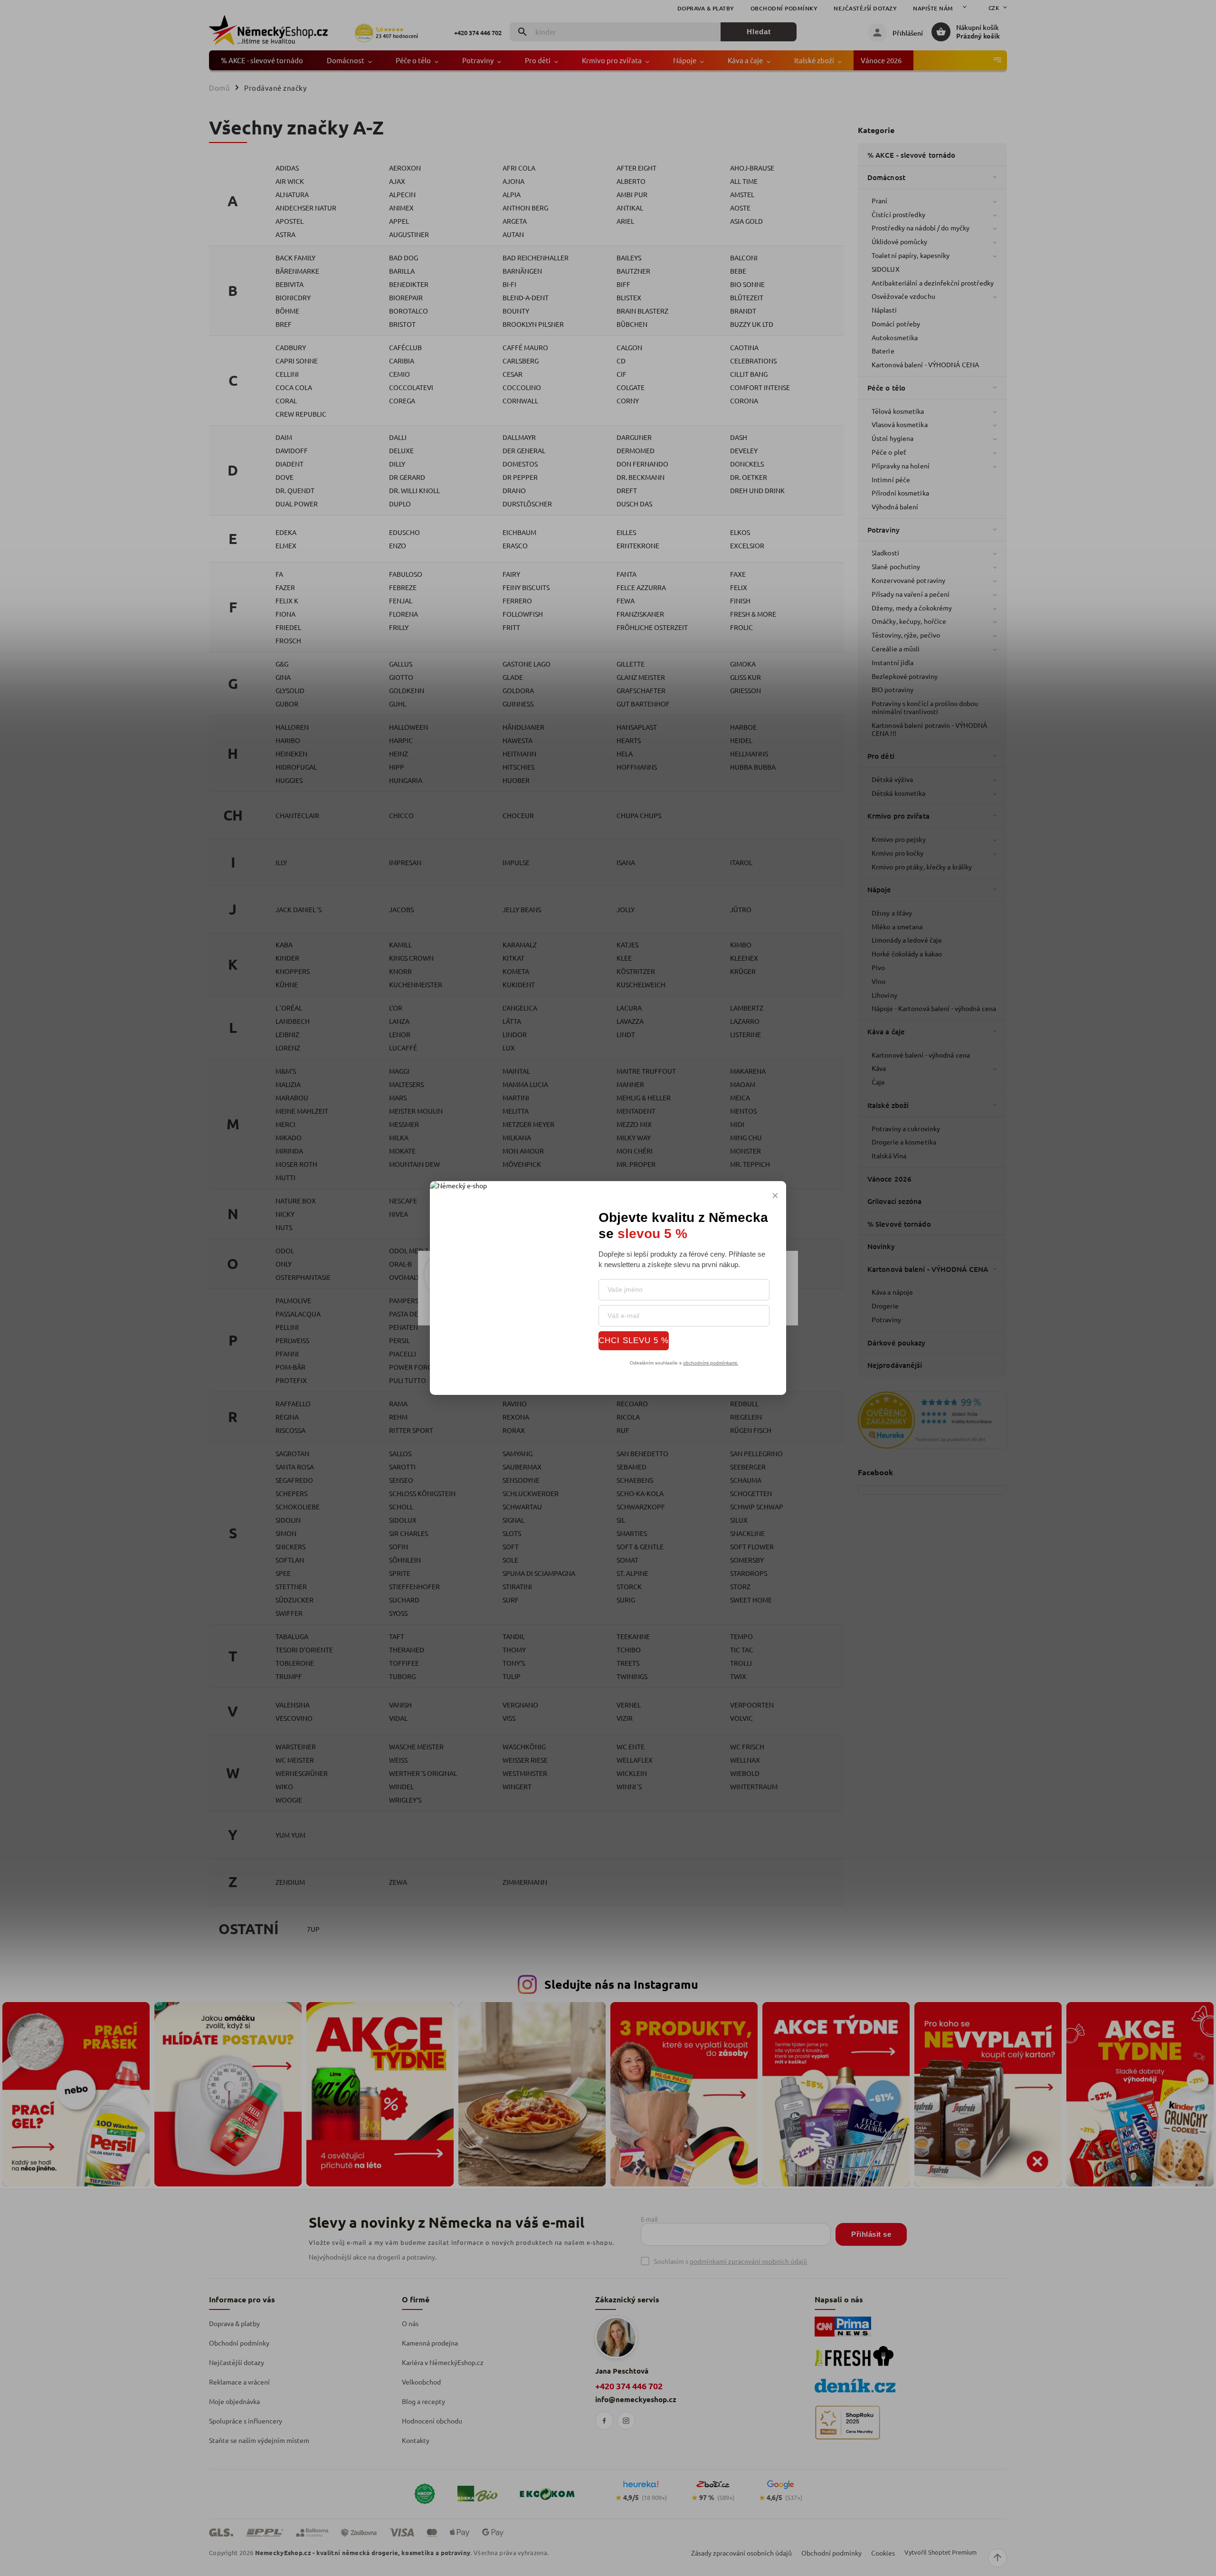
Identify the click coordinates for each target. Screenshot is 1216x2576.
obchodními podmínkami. (711, 1363)
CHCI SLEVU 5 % (634, 1340)
